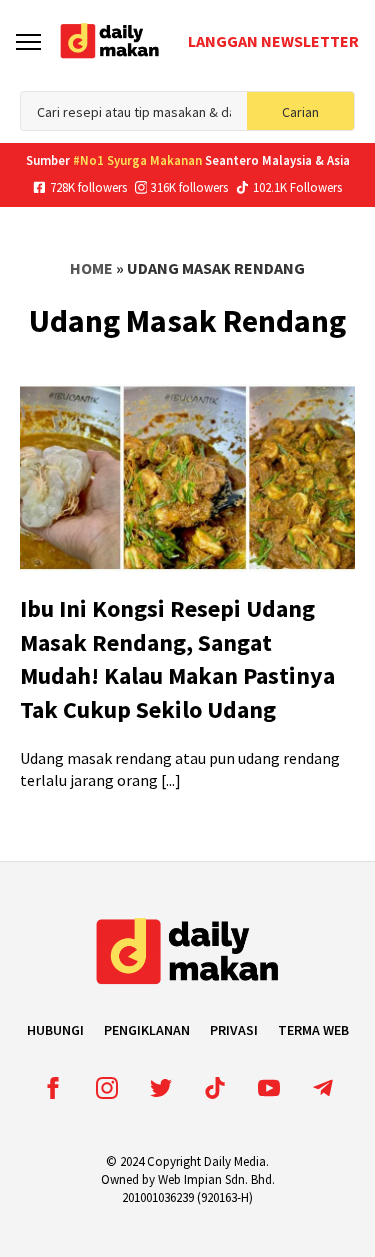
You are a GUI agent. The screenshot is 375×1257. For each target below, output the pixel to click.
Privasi (234, 1030)
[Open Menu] (28, 41)
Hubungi (55, 1030)
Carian (300, 112)
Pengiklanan (147, 1030)
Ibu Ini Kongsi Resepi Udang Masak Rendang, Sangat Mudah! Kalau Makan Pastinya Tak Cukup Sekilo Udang (177, 659)
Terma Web (313, 1030)
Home (91, 268)
